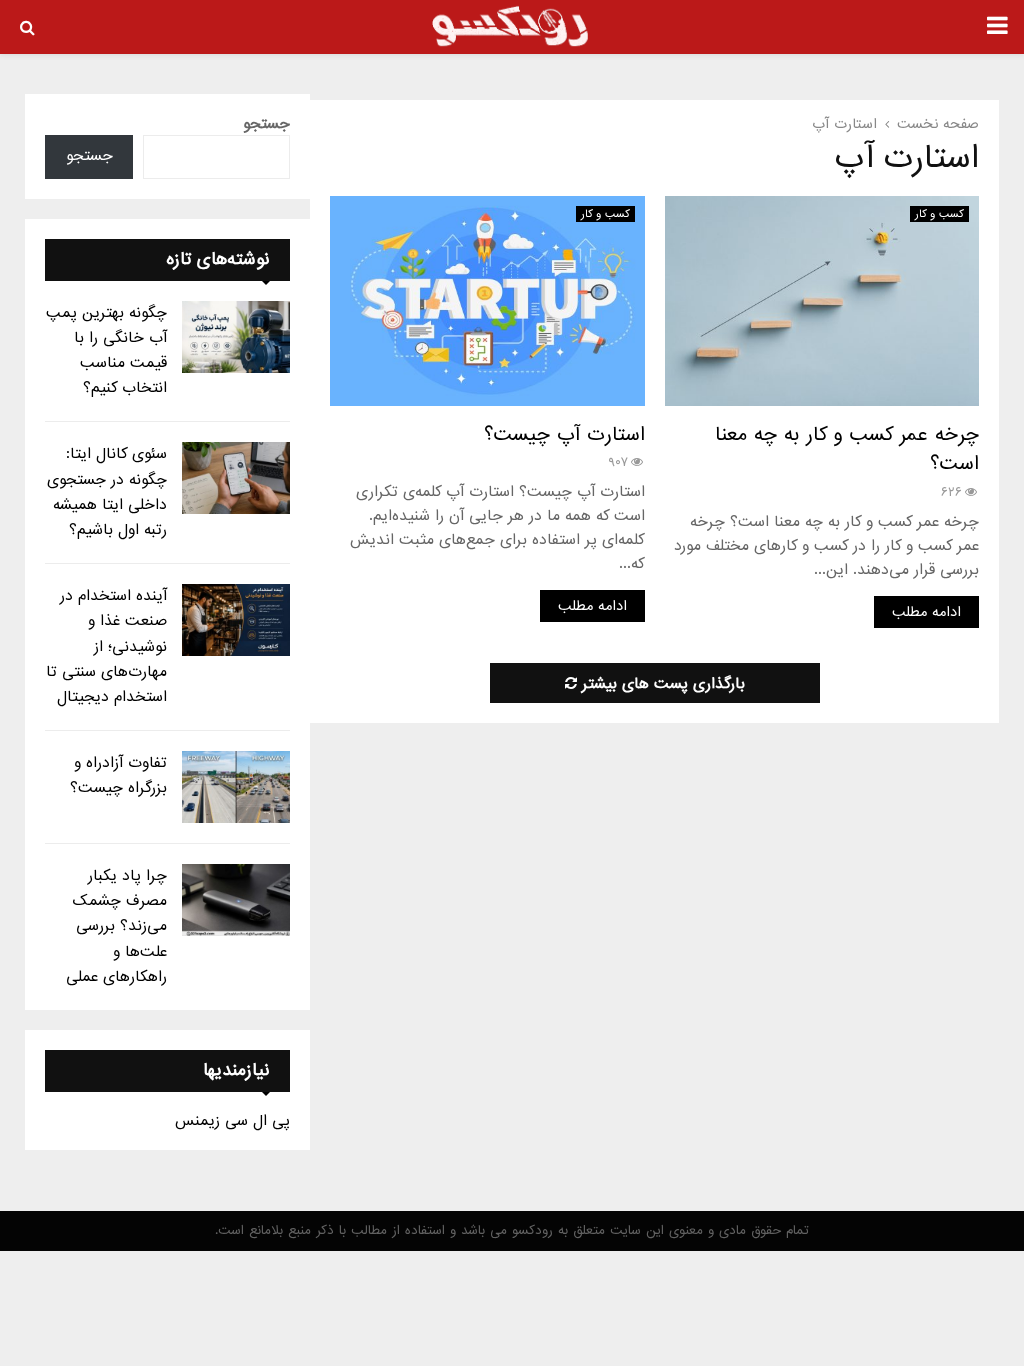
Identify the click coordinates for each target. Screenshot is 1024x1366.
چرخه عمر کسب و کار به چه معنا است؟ (847, 450)
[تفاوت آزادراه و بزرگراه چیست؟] (236, 787)
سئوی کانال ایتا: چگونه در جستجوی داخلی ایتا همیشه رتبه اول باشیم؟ (107, 492)
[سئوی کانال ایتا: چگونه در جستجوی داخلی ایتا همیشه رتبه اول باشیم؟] (236, 478)
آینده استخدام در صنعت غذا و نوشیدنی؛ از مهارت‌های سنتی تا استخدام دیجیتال (106, 646)
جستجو (266, 124)
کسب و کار (939, 214)
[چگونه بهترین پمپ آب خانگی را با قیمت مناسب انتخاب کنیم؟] (236, 337)
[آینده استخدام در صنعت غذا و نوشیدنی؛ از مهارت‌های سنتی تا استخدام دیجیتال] (236, 620)
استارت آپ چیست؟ (564, 435)
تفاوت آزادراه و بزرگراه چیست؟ (118, 775)
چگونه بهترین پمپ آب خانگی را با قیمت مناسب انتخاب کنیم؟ (106, 351)
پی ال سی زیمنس (232, 1121)
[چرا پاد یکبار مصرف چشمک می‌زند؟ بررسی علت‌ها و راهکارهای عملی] (236, 900)
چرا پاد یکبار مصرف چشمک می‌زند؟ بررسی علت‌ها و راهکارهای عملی (116, 926)
